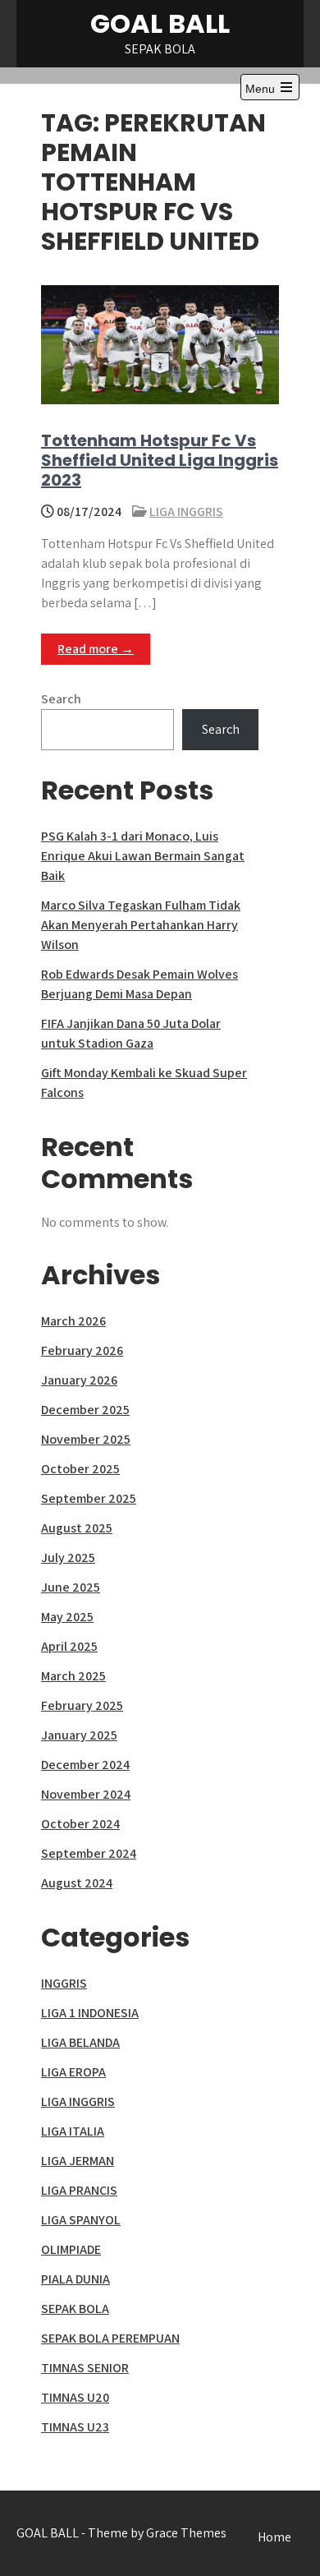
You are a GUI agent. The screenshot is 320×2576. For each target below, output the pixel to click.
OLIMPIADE (71, 2249)
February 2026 (82, 1350)
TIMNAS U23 (75, 2427)
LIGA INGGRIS (186, 512)
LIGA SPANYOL (81, 2220)
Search (61, 699)
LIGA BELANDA (80, 2042)
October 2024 (80, 1824)
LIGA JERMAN (78, 2161)
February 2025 (82, 1705)
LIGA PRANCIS (79, 2190)
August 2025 (77, 1528)
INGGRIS (64, 1983)
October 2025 (80, 1469)
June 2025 (71, 1587)
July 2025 (68, 1558)
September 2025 (89, 1498)
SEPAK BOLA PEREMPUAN (110, 2338)
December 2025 (85, 1410)
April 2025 (69, 1646)
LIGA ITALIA (73, 2131)
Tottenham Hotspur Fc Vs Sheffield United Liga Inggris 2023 (160, 460)
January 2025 (79, 1735)
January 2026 (79, 1380)
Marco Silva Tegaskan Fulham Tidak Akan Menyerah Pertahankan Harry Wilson (141, 925)
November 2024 (86, 1794)
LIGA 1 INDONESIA (90, 2013)
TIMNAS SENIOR (85, 2368)
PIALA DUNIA (75, 2279)
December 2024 (85, 1765)
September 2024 (89, 1853)
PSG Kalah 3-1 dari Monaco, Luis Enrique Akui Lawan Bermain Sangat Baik (143, 856)
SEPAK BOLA (75, 2309)
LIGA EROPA (73, 2072)
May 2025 (67, 1617)
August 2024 (77, 1883)
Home (274, 2537)
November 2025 (86, 1439)
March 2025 (73, 1676)
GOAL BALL (160, 23)
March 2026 (73, 1321)
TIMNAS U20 (75, 2397)
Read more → (96, 649)
